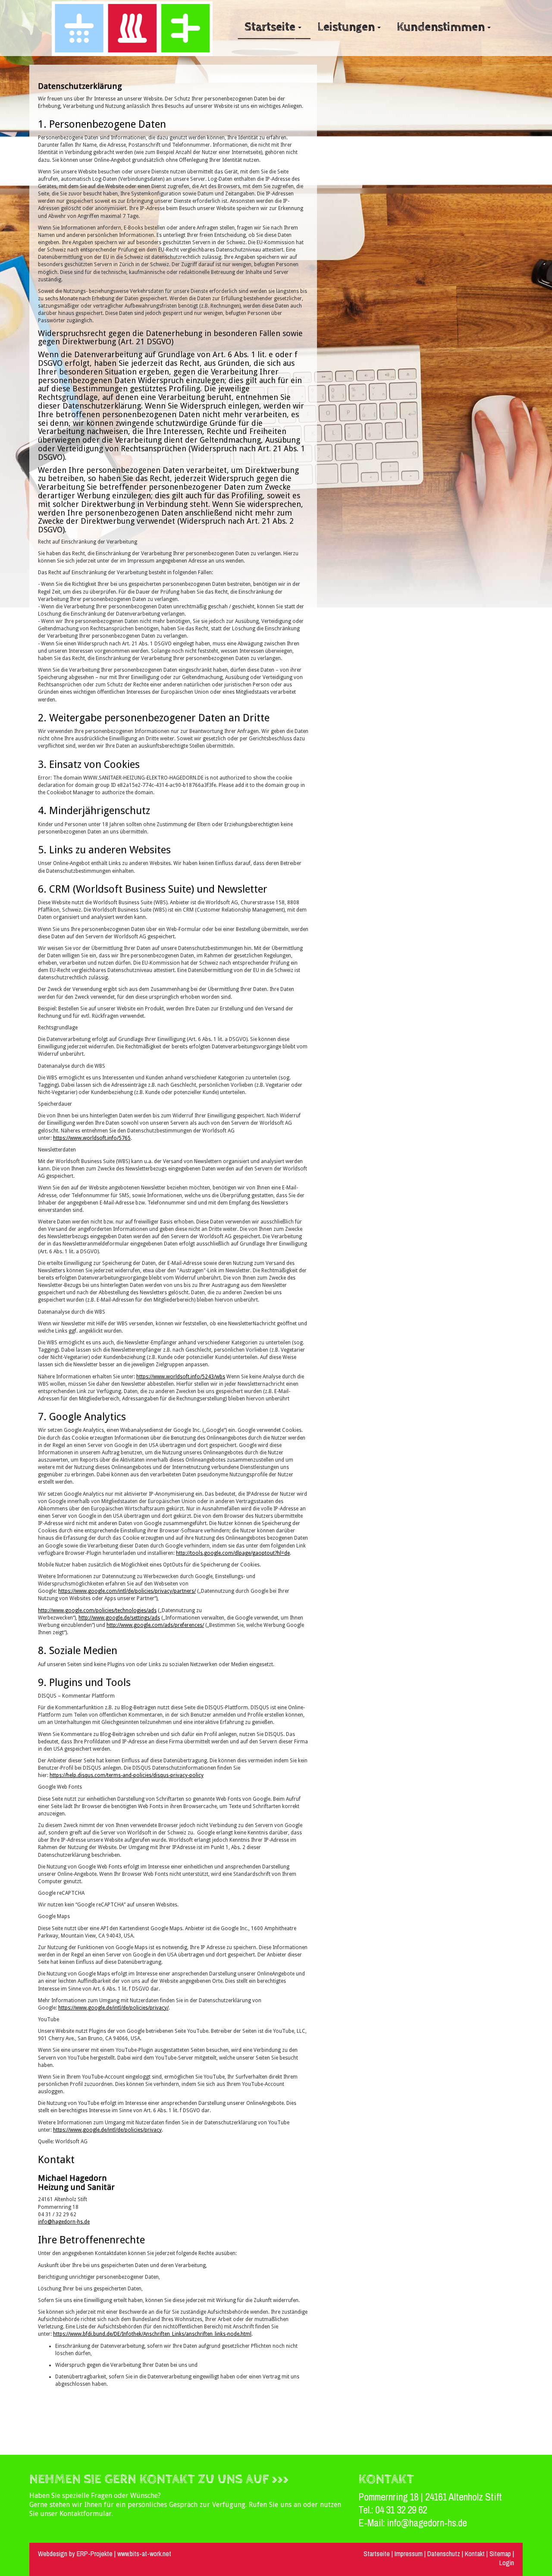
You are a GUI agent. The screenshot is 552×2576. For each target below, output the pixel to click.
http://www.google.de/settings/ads (119, 1618)
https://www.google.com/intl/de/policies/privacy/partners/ (127, 1591)
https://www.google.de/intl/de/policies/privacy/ (113, 2008)
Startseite (377, 2554)
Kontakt (475, 2554)
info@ (398, 2523)
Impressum (409, 2554)
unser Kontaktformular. (77, 2514)
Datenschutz (445, 2554)
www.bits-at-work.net (144, 2554)
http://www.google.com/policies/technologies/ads (97, 1610)
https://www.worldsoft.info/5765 (92, 1138)
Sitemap (500, 2554)
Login (507, 2563)
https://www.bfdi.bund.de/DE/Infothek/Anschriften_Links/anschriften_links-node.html (152, 2334)
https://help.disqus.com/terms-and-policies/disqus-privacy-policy (127, 1775)
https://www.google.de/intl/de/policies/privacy (107, 2130)
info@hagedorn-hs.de (64, 2222)
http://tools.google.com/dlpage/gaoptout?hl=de (233, 1553)
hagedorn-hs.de (438, 2523)
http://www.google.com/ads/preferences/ (155, 1625)
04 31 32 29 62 (401, 2510)
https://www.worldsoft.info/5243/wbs (181, 1377)
